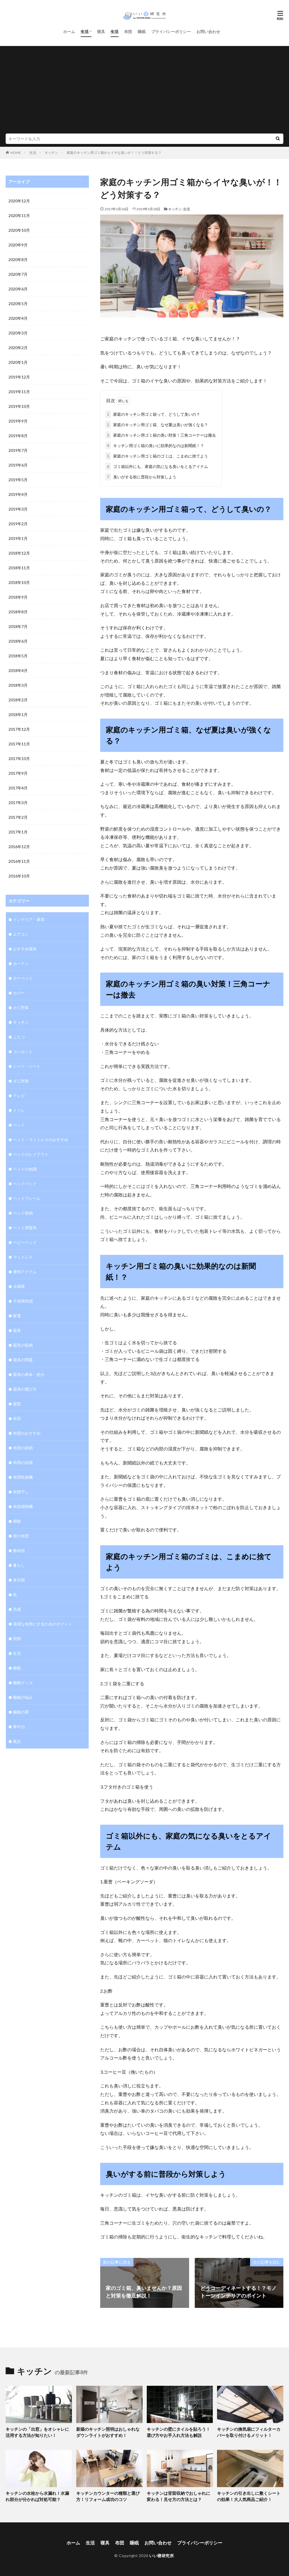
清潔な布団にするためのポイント (43, 1624)
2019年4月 (18, 494)
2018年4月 (18, 670)
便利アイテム (25, 1272)
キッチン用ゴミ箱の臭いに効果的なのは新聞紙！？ (156, 446)
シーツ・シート (27, 1066)
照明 (17, 1639)
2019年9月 (18, 421)
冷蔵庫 (19, 1286)
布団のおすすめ (27, 1433)
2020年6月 (18, 289)
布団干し (21, 1492)
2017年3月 (18, 803)
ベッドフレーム (27, 1198)
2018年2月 (18, 700)
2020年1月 (18, 362)
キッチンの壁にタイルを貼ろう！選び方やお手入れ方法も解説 (179, 2432)
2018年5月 (18, 656)
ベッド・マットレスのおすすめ (41, 1140)
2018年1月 (18, 714)
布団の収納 (23, 1448)
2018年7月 (18, 626)
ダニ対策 (21, 1081)
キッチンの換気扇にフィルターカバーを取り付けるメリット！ (249, 2432)
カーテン (21, 963)
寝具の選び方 (25, 1389)
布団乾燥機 (23, 1477)
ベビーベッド (25, 1242)
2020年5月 (18, 304)
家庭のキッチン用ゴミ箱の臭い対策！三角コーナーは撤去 (161, 435)
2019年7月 (18, 450)
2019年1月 (18, 538)
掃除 (17, 1521)
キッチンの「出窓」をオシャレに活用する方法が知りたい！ (37, 2432)
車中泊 (19, 1727)
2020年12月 (19, 201)
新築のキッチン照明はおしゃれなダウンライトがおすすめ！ (108, 2432)
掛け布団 (21, 1536)
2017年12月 (19, 729)
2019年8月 (18, 436)
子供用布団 (23, 1301)
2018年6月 (18, 641)
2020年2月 (18, 348)
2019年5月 (18, 480)
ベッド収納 (23, 1213)
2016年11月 (19, 861)
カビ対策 (21, 1007)
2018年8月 (18, 612)
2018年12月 (19, 553)
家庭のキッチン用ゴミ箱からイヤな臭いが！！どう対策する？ (114, 153)
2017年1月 (18, 832)
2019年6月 (18, 465)
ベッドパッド (25, 1184)
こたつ (19, 1037)
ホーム (69, 31)
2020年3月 (18, 333)
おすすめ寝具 (25, 949)
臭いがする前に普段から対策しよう (142, 477)
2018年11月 (19, 568)
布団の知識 (23, 1462)
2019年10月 (19, 406)
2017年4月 (18, 788)
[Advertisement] (144, 91)
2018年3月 (18, 685)
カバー (19, 993)
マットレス (23, 1257)
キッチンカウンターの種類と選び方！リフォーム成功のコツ (108, 2496)
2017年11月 (19, 744)
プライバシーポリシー (171, 31)
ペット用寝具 (25, 1228)
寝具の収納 (23, 1345)
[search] (278, 139)
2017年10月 (19, 759)
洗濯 (17, 1609)
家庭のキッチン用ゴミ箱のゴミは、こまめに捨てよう (157, 456)
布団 (128, 31)
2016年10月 (19, 876)
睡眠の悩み (23, 1697)
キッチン (51, 153)
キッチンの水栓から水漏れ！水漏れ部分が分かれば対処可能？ (37, 2496)
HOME (16, 153)
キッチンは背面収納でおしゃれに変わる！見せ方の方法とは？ (179, 2496)
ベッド (19, 1125)
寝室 (17, 1404)
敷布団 (19, 1550)
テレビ (19, 1096)
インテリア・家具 (29, 919)
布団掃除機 (23, 1506)
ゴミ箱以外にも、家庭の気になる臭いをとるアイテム (157, 466)
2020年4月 (18, 318)
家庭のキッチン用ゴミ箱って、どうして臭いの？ (154, 414)
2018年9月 (18, 597)
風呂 (17, 1741)
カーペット (23, 978)
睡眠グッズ (23, 1683)
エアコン (21, 934)
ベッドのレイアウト (31, 1154)
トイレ (19, 1110)
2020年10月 (19, 230)
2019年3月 (18, 509)
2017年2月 (18, 817)
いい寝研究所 (162, 2556)
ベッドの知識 (25, 1169)
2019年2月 (18, 524)
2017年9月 (18, 773)
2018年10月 (19, 582)
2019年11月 (19, 392)
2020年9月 (18, 245)
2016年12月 (19, 847)
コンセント (23, 1051)
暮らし (19, 1565)
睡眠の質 (21, 1712)
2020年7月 (18, 274)
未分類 (19, 1580)
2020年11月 (19, 215)
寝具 (101, 31)
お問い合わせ (208, 31)
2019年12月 (19, 377)
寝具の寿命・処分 (29, 1374)
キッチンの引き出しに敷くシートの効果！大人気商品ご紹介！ (249, 2496)
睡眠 (142, 31)
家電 (17, 1316)
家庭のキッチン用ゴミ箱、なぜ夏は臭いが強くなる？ (157, 425)
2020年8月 (18, 260)
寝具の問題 (23, 1360)
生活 (85, 31)
